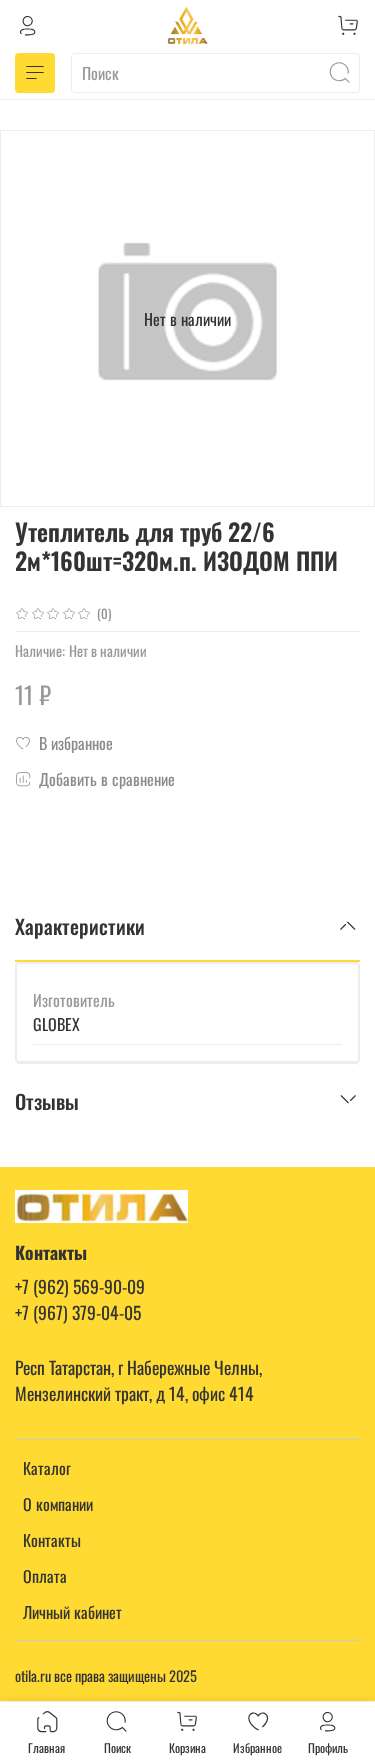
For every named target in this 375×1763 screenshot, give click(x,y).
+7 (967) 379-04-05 (78, 1312)
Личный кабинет (72, 1612)
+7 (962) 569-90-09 (80, 1286)
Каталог (47, 1468)
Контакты (52, 1540)
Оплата (45, 1576)
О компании (58, 1504)
